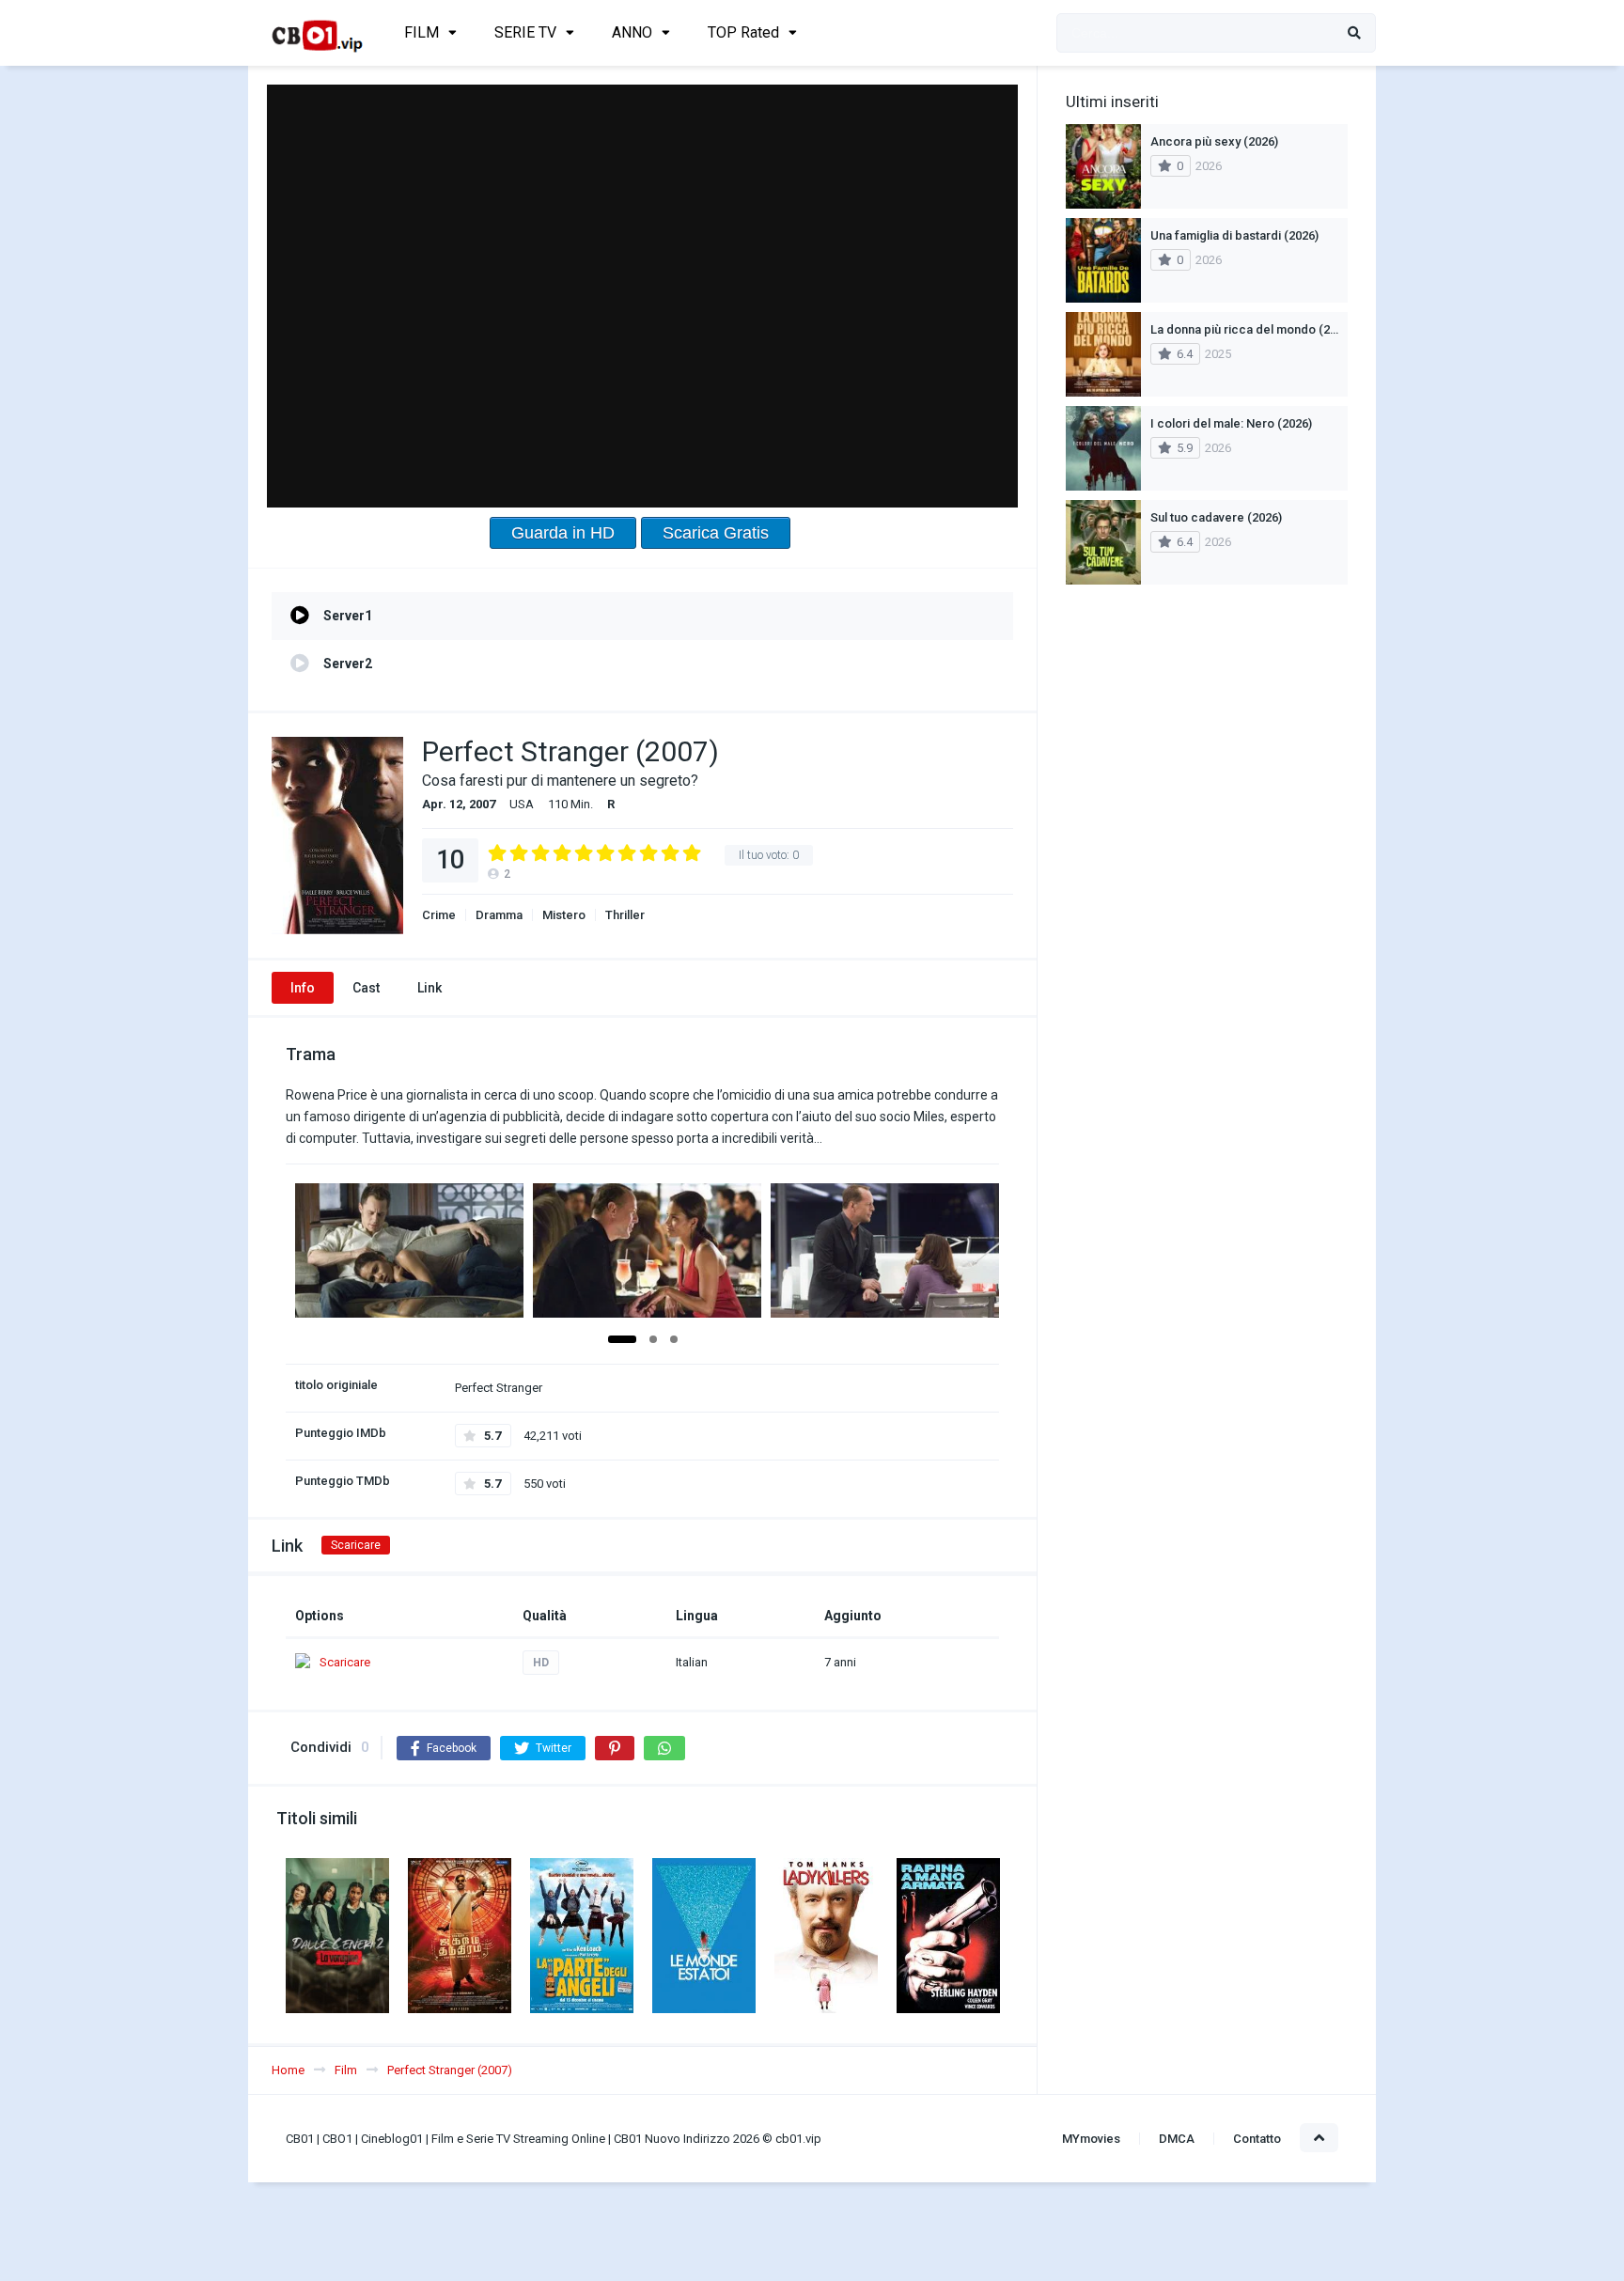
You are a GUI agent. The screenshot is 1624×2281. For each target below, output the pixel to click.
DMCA (1177, 2139)
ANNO (632, 32)
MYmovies (1091, 2139)
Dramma (499, 915)
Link (429, 988)
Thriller (625, 915)
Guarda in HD (563, 533)
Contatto (1257, 2139)
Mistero (564, 915)
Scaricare (356, 1545)
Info (303, 988)
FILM (422, 32)
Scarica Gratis (716, 533)
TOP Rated (743, 32)
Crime (439, 915)
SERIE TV (525, 32)
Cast (366, 988)
